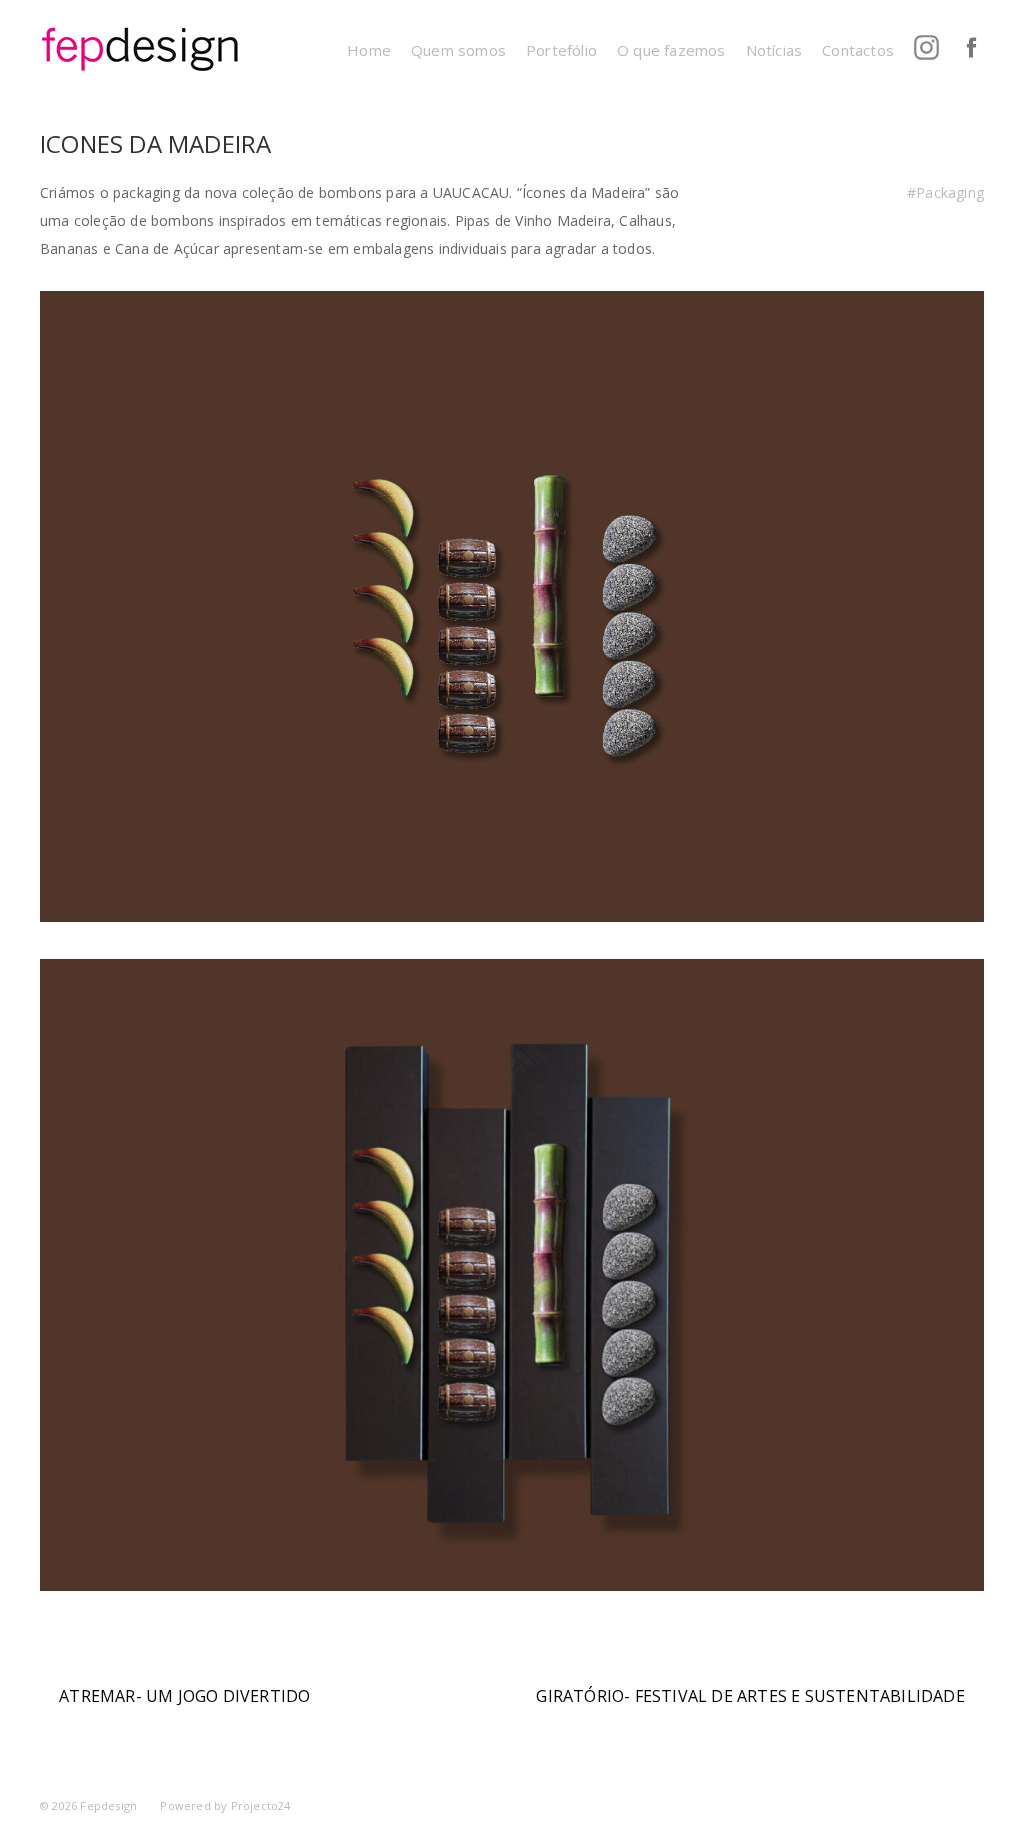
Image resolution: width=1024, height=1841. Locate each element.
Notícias (774, 50)
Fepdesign (108, 1805)
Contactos (858, 50)
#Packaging (945, 192)
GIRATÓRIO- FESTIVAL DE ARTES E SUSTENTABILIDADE (750, 1696)
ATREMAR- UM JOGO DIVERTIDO (184, 1696)
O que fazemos (671, 50)
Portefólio (561, 50)
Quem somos (458, 50)
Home (369, 50)
